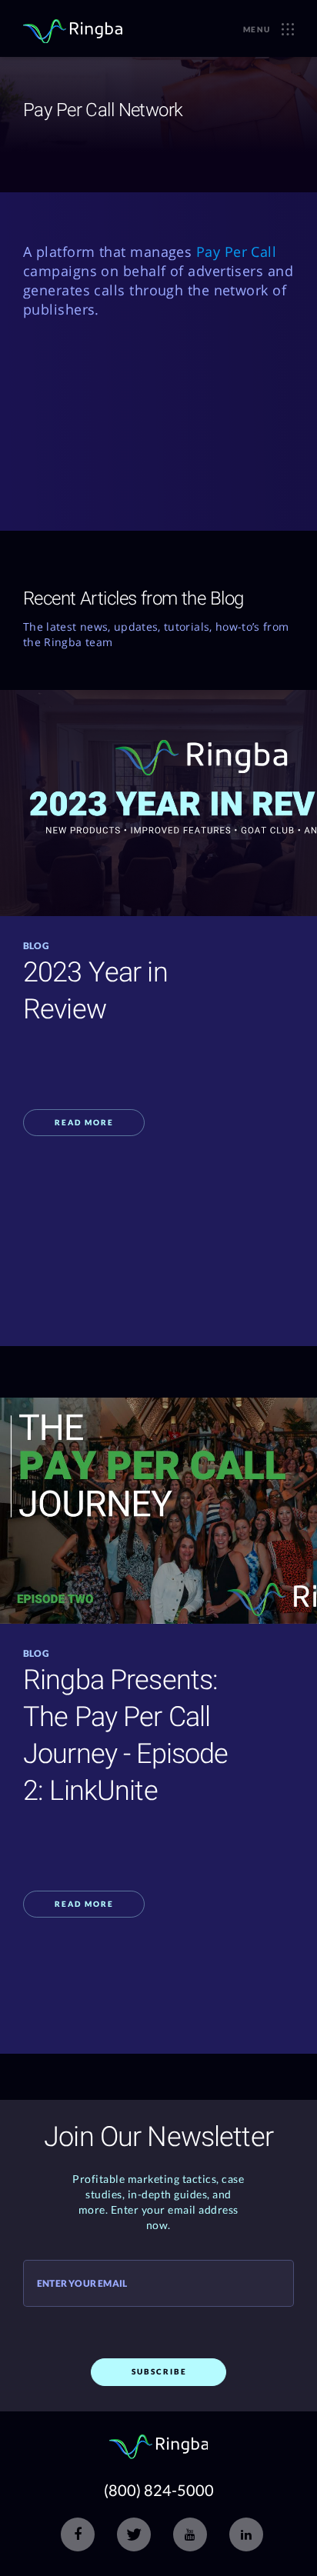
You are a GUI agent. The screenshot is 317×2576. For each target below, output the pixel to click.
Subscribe (159, 2371)
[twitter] (134, 2534)
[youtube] (190, 2534)
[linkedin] (246, 2534)
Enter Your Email (82, 2284)
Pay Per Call (236, 252)
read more (84, 1122)
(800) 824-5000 (159, 2490)
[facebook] (78, 2534)
